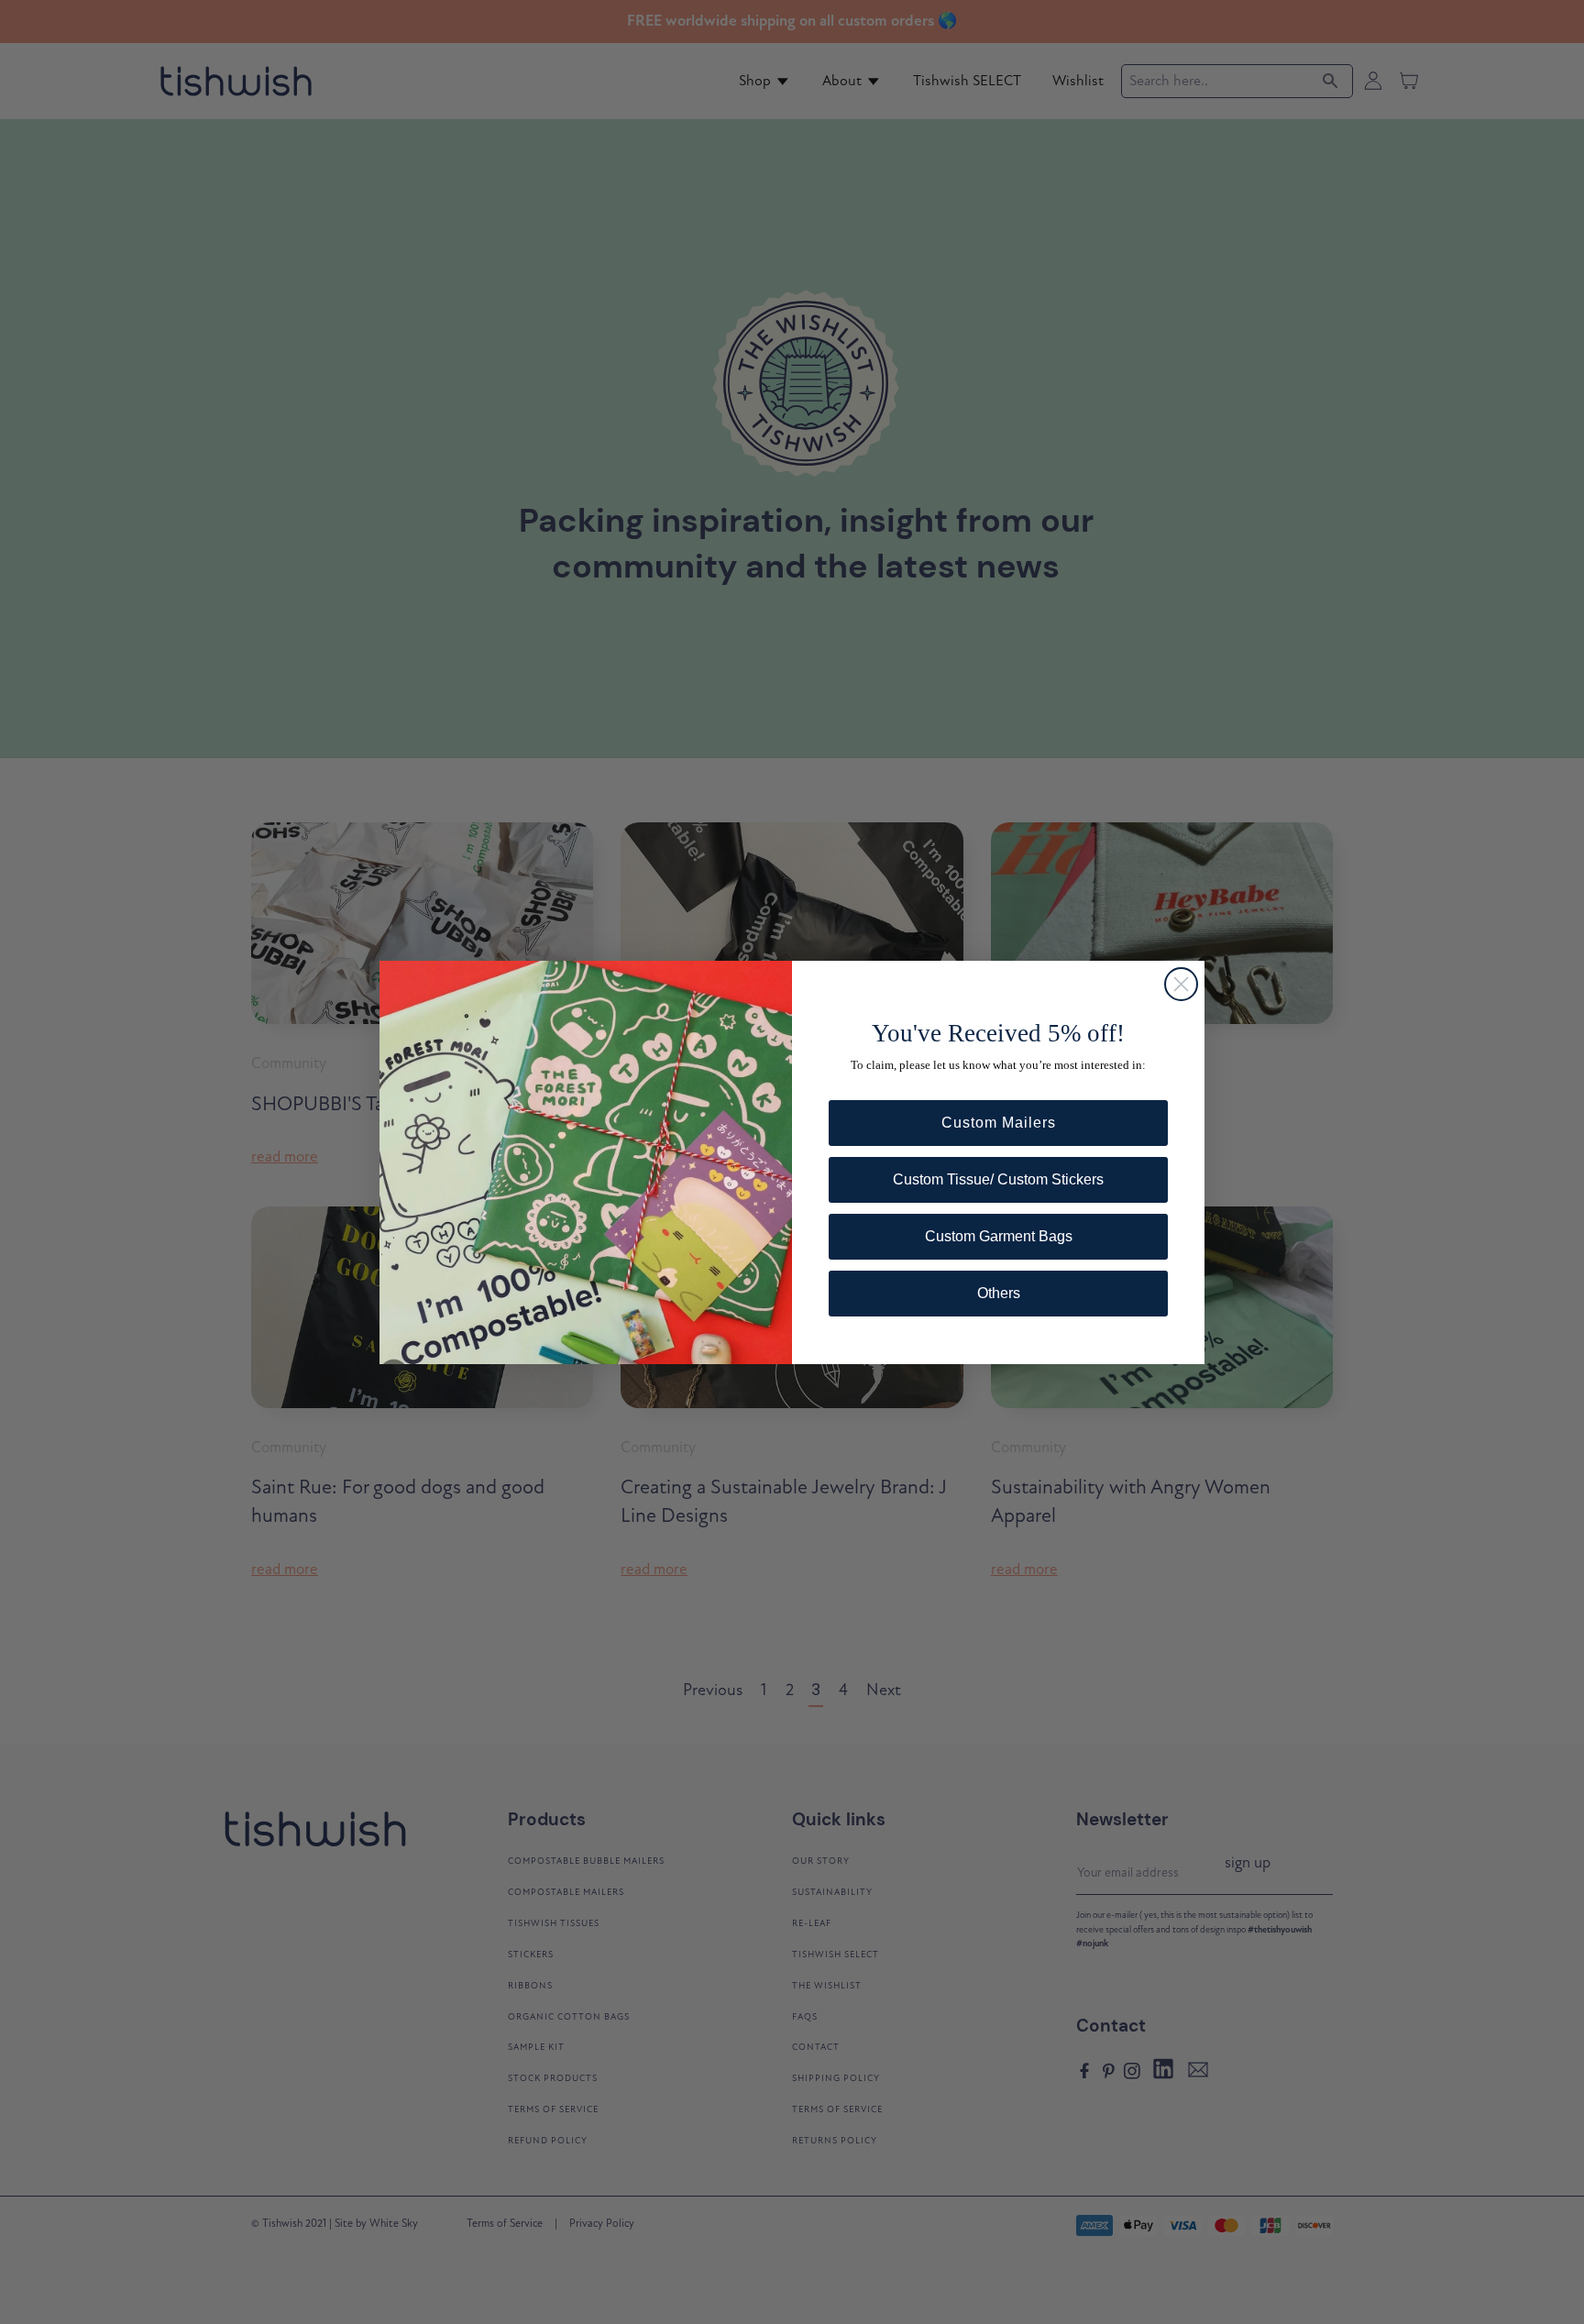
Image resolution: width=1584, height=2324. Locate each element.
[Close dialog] (1181, 984)
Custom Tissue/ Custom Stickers (998, 1179)
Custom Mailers (999, 1123)
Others (999, 1293)
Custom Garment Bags (999, 1236)
